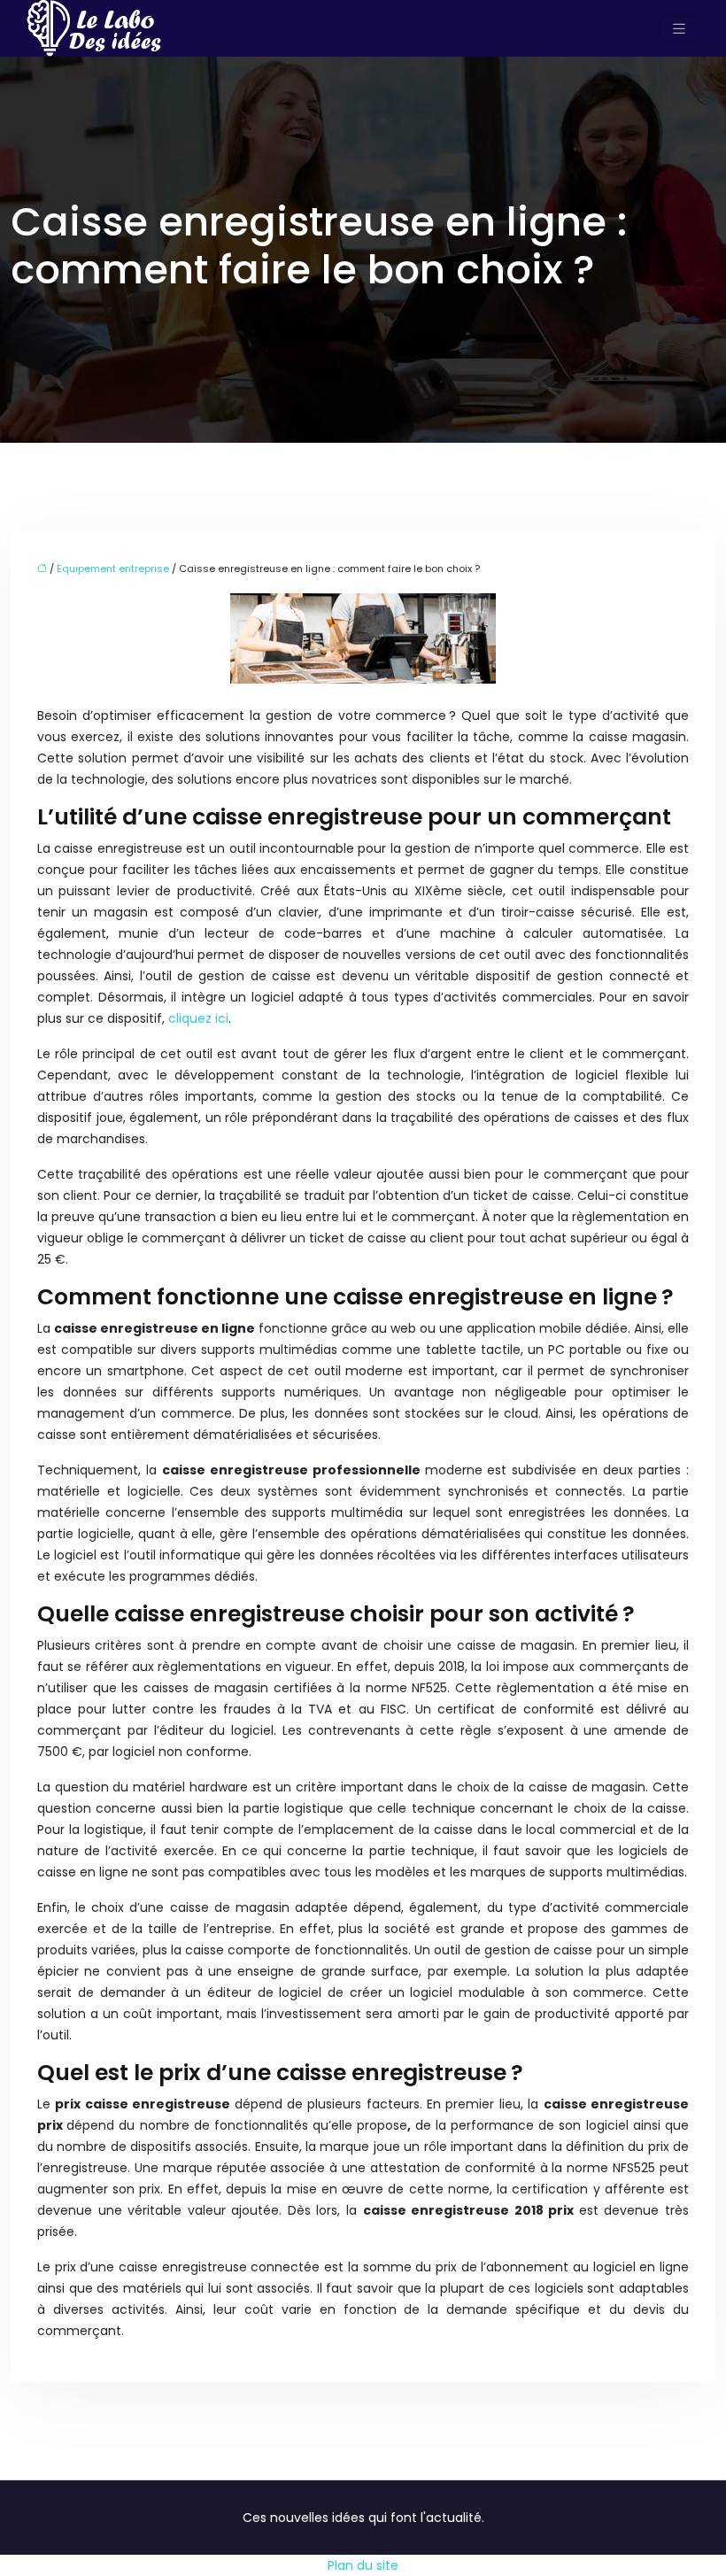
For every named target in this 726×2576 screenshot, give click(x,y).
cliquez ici (198, 1018)
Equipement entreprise (113, 569)
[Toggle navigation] (679, 29)
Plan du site (363, 2565)
